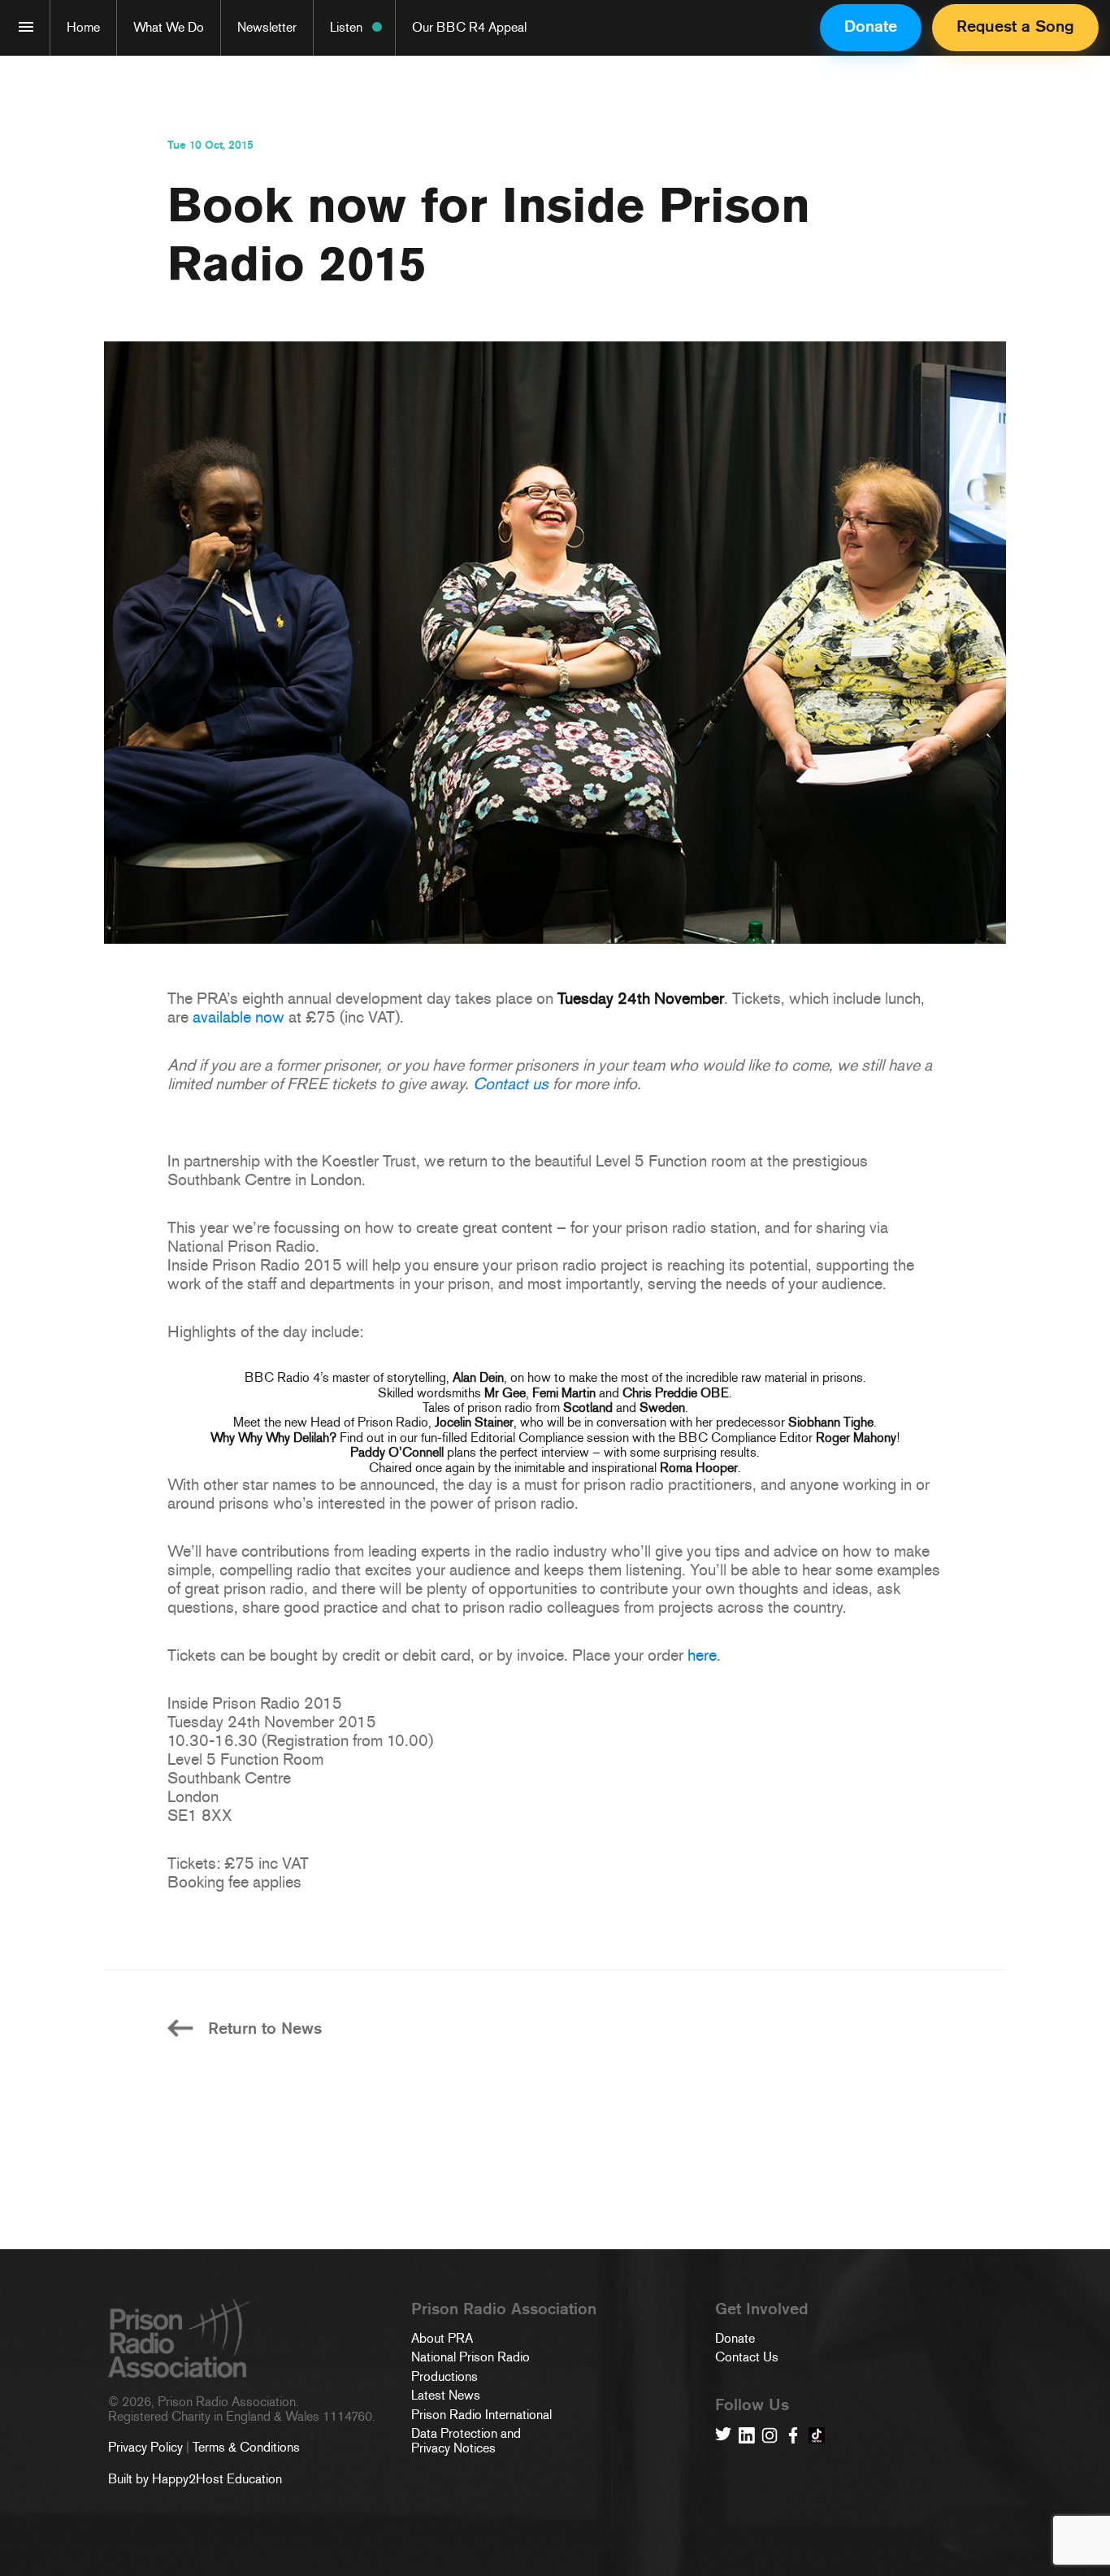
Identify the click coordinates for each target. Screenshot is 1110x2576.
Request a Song (1015, 26)
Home (83, 27)
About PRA (442, 2339)
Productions (444, 2377)
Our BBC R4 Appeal (469, 27)
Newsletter (267, 27)
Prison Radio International (481, 2415)
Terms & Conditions (246, 2447)
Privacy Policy (145, 2447)
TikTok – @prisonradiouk (817, 2435)
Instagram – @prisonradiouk (770, 2435)
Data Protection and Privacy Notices (466, 2441)
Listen (346, 27)
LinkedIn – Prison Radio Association (747, 2435)
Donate (871, 26)
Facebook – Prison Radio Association (793, 2435)
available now (238, 1017)
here (702, 1655)
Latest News (446, 2396)
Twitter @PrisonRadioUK (723, 2435)
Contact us (511, 1084)
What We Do (169, 27)
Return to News (265, 2029)
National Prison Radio (470, 2357)
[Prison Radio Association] (26, 27)
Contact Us (747, 2357)
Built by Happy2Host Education (195, 2479)
